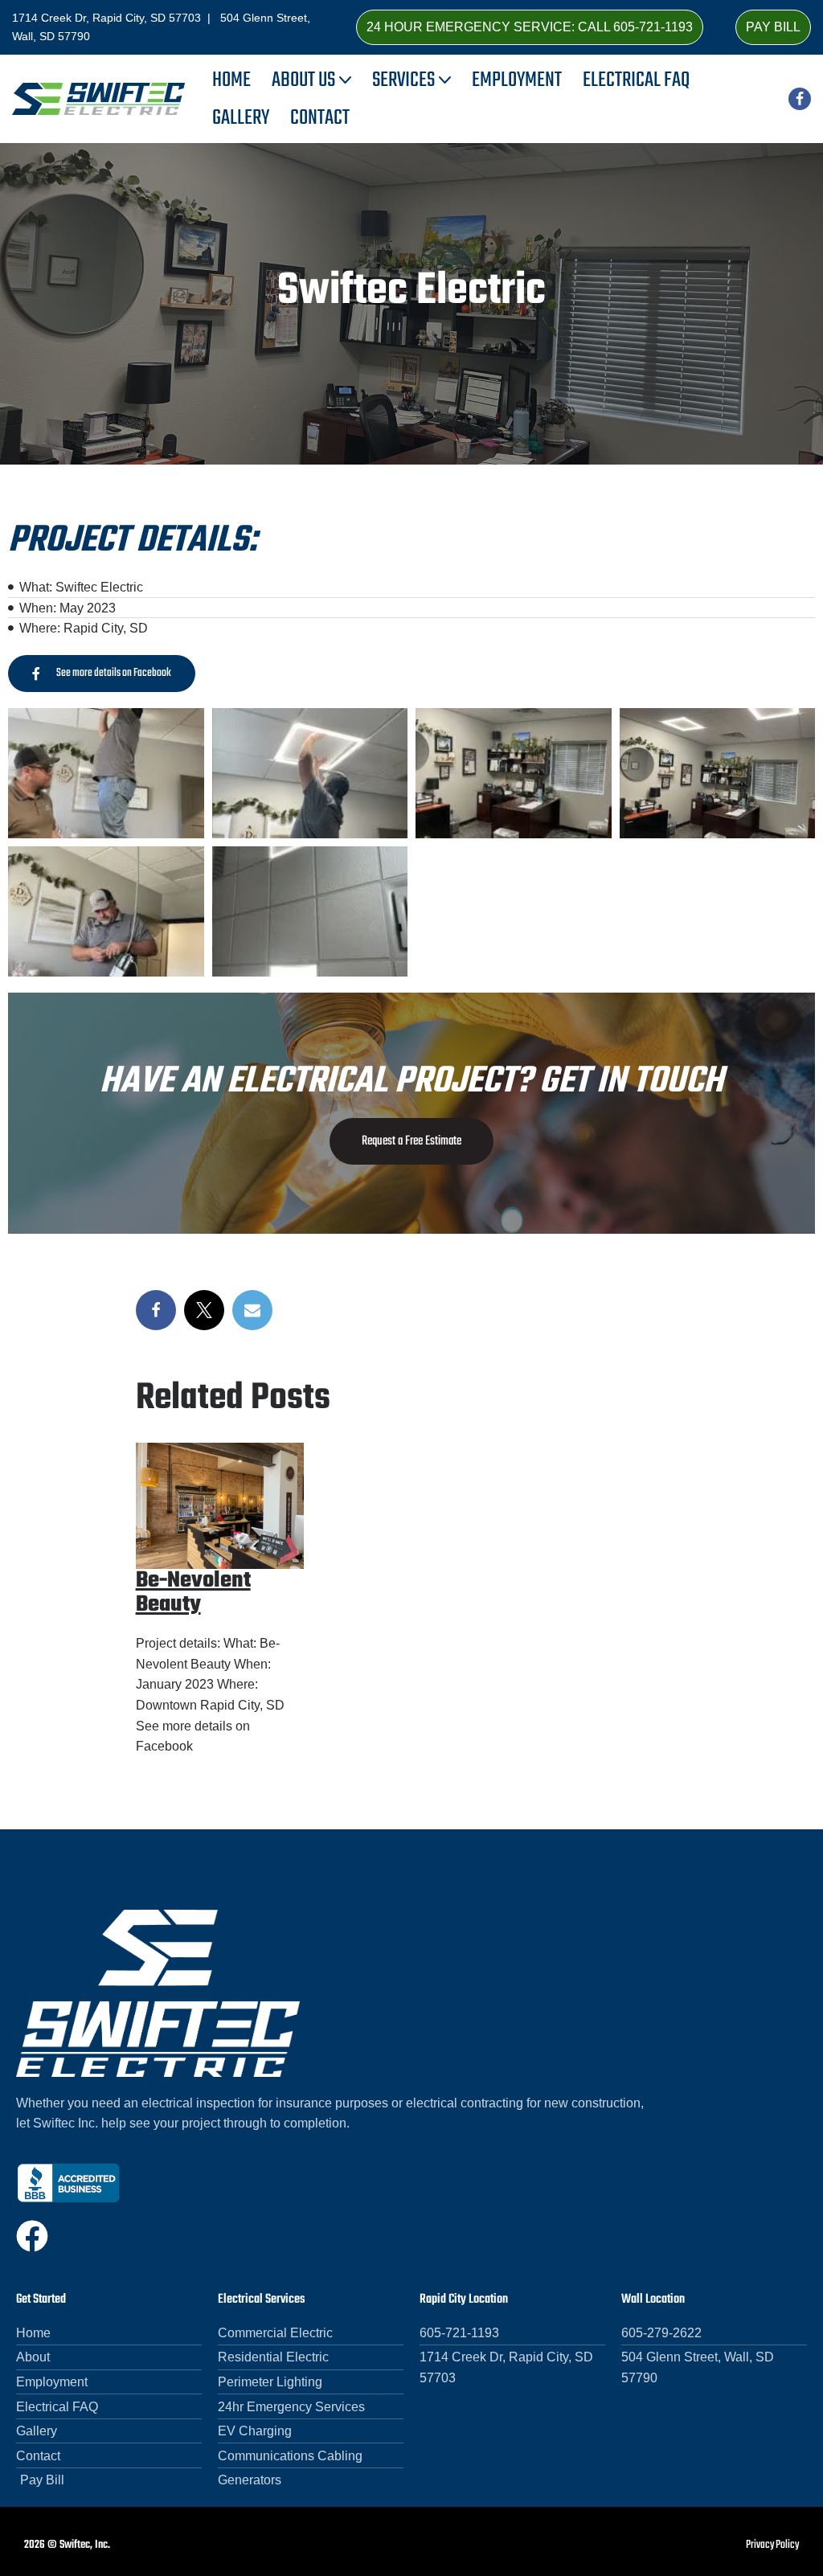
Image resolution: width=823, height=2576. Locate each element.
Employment (517, 80)
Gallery (241, 118)
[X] (204, 1310)
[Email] (252, 1310)
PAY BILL (773, 27)
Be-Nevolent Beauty (193, 1593)
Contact (320, 118)
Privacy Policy (772, 2545)
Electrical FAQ (636, 80)
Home (231, 80)
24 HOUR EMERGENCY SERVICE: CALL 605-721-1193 (530, 27)
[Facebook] (800, 99)
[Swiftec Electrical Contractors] (98, 99)
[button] (345, 80)
